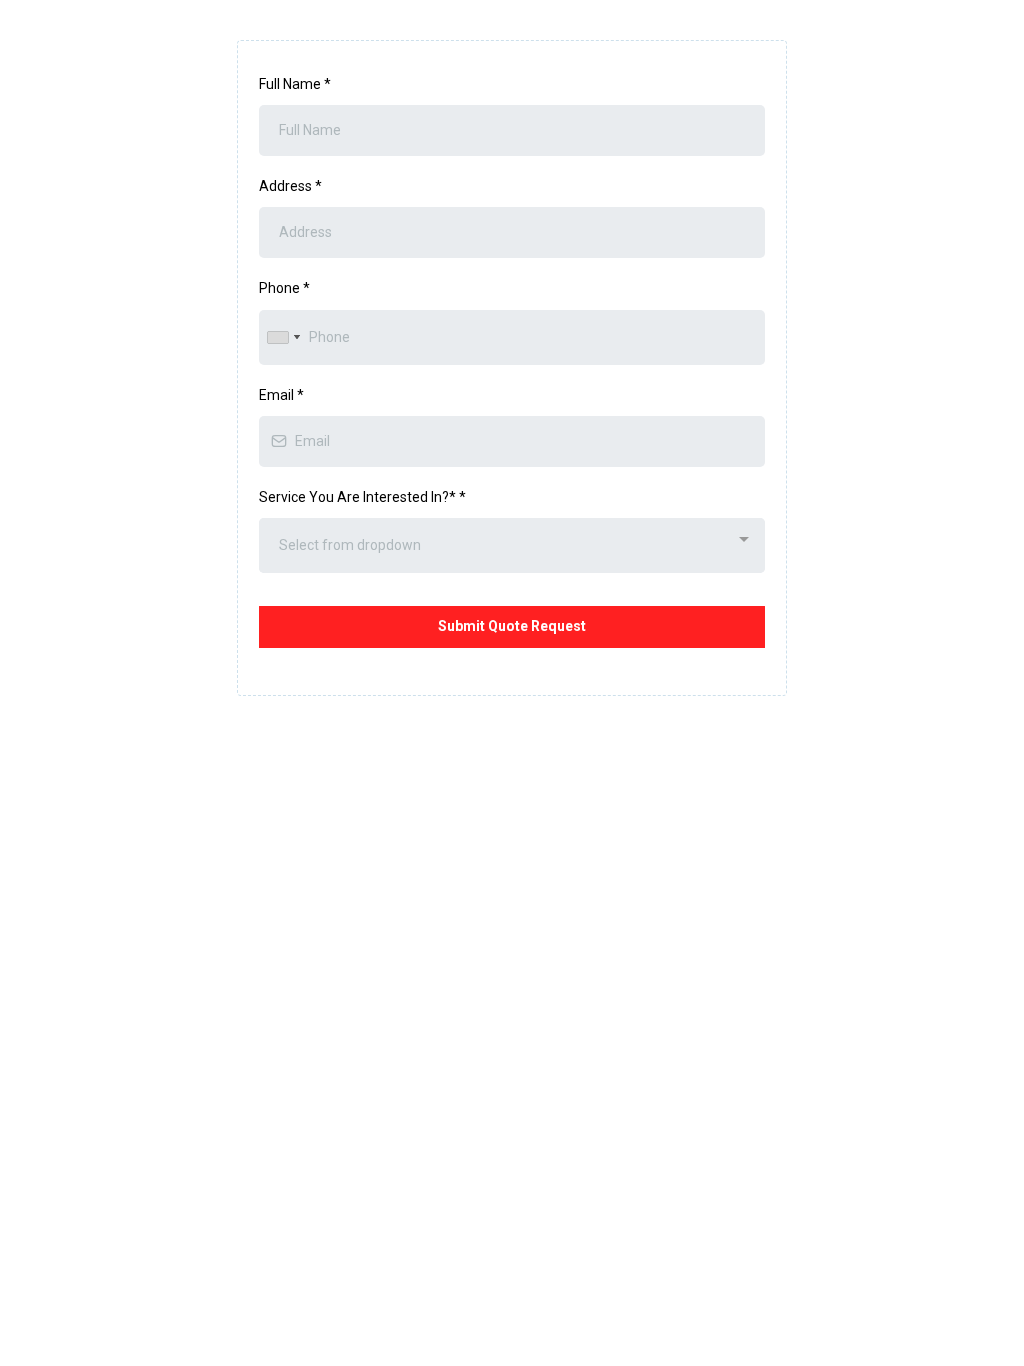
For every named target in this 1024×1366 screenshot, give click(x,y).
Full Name (295, 84)
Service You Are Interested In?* (362, 497)
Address (290, 186)
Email (281, 395)
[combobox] (283, 337)
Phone (284, 288)
